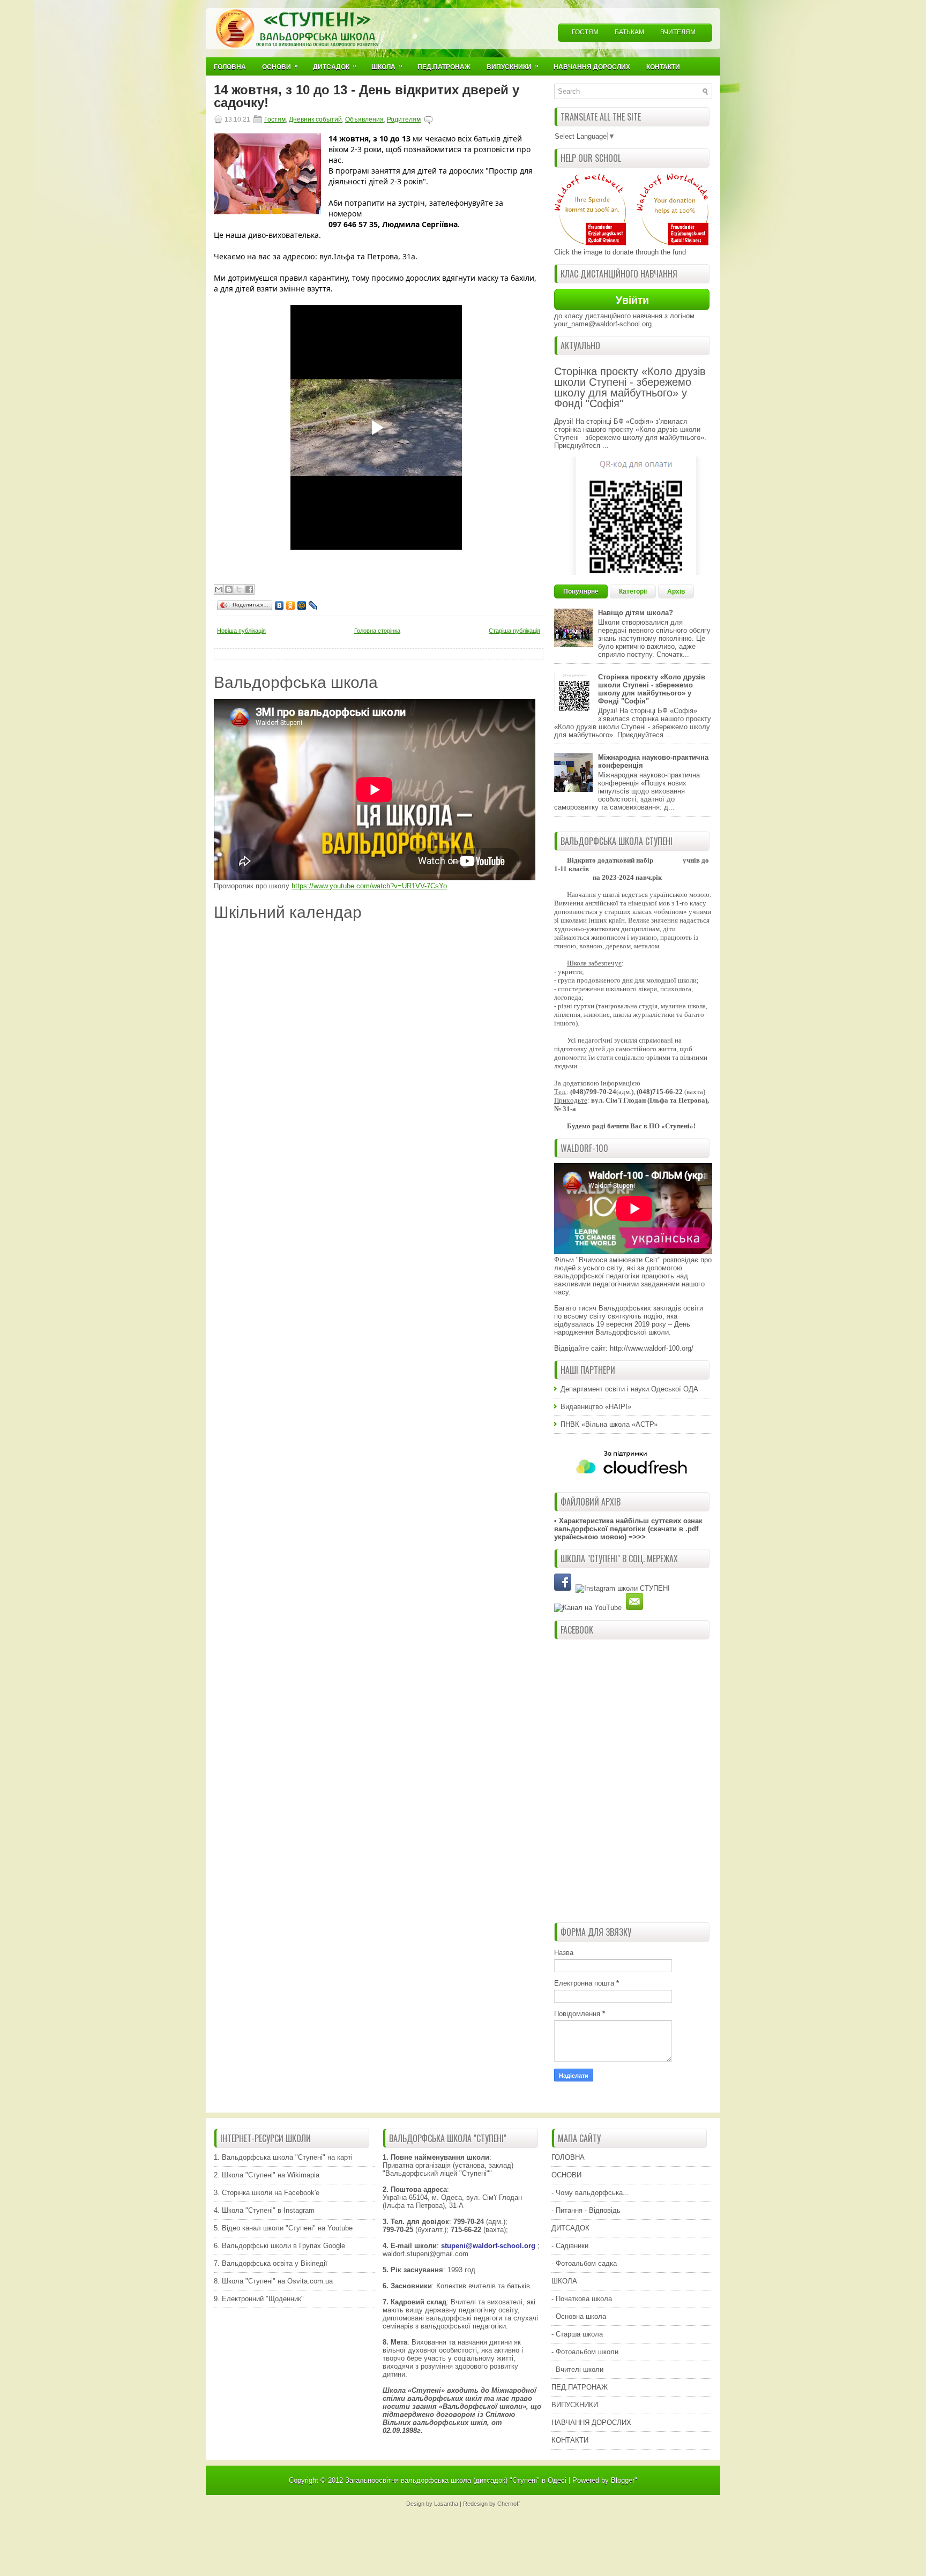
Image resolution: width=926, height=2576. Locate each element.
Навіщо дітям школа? (636, 613)
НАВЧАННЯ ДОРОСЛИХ (591, 2423)
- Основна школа (579, 2316)
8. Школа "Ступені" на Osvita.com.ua (273, 2281)
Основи (280, 66)
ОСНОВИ (566, 2175)
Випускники (513, 66)
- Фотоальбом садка (584, 2263)
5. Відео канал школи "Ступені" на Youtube (283, 2228)
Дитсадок (335, 66)
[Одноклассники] (291, 605)
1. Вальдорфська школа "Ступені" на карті (283, 2157)
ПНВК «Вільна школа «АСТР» (609, 1424)
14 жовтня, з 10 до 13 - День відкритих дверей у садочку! (367, 96)
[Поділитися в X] (239, 589)
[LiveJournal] (313, 605)
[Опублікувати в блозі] (229, 589)
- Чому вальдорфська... (590, 2193)
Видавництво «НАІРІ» (596, 1407)
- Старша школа (577, 2334)
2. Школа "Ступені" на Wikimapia (267, 2175)
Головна (230, 67)
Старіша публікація (514, 631)
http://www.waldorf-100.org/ (652, 1348)
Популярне (581, 591)
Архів (676, 591)
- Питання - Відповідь (586, 2210)
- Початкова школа (582, 2299)
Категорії (633, 591)
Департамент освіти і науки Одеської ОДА (629, 1389)
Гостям (585, 32)
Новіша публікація (241, 631)
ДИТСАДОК (570, 2228)
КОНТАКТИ (570, 2440)
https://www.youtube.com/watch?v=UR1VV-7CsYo (369, 886)
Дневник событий (315, 119)
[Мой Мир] (302, 605)
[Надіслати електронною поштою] (219, 589)
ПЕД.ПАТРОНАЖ (580, 2387)
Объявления (364, 119)
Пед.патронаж (444, 67)
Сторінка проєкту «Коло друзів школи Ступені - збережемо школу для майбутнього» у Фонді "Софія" (630, 387)
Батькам (629, 32)
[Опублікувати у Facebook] (249, 589)
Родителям (404, 119)
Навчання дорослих (592, 67)
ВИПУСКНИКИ (575, 2405)
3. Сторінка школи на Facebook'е (267, 2193)
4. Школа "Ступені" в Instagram (264, 2210)
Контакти (663, 67)
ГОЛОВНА (568, 2157)
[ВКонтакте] (279, 605)
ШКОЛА (564, 2281)
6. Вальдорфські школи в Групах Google (279, 2246)
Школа (387, 66)
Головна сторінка (377, 631)
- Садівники (570, 2246)
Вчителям (678, 32)
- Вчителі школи (577, 2369)
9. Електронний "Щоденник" (259, 2299)
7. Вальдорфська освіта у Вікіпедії (271, 2263)
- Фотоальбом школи (585, 2352)
